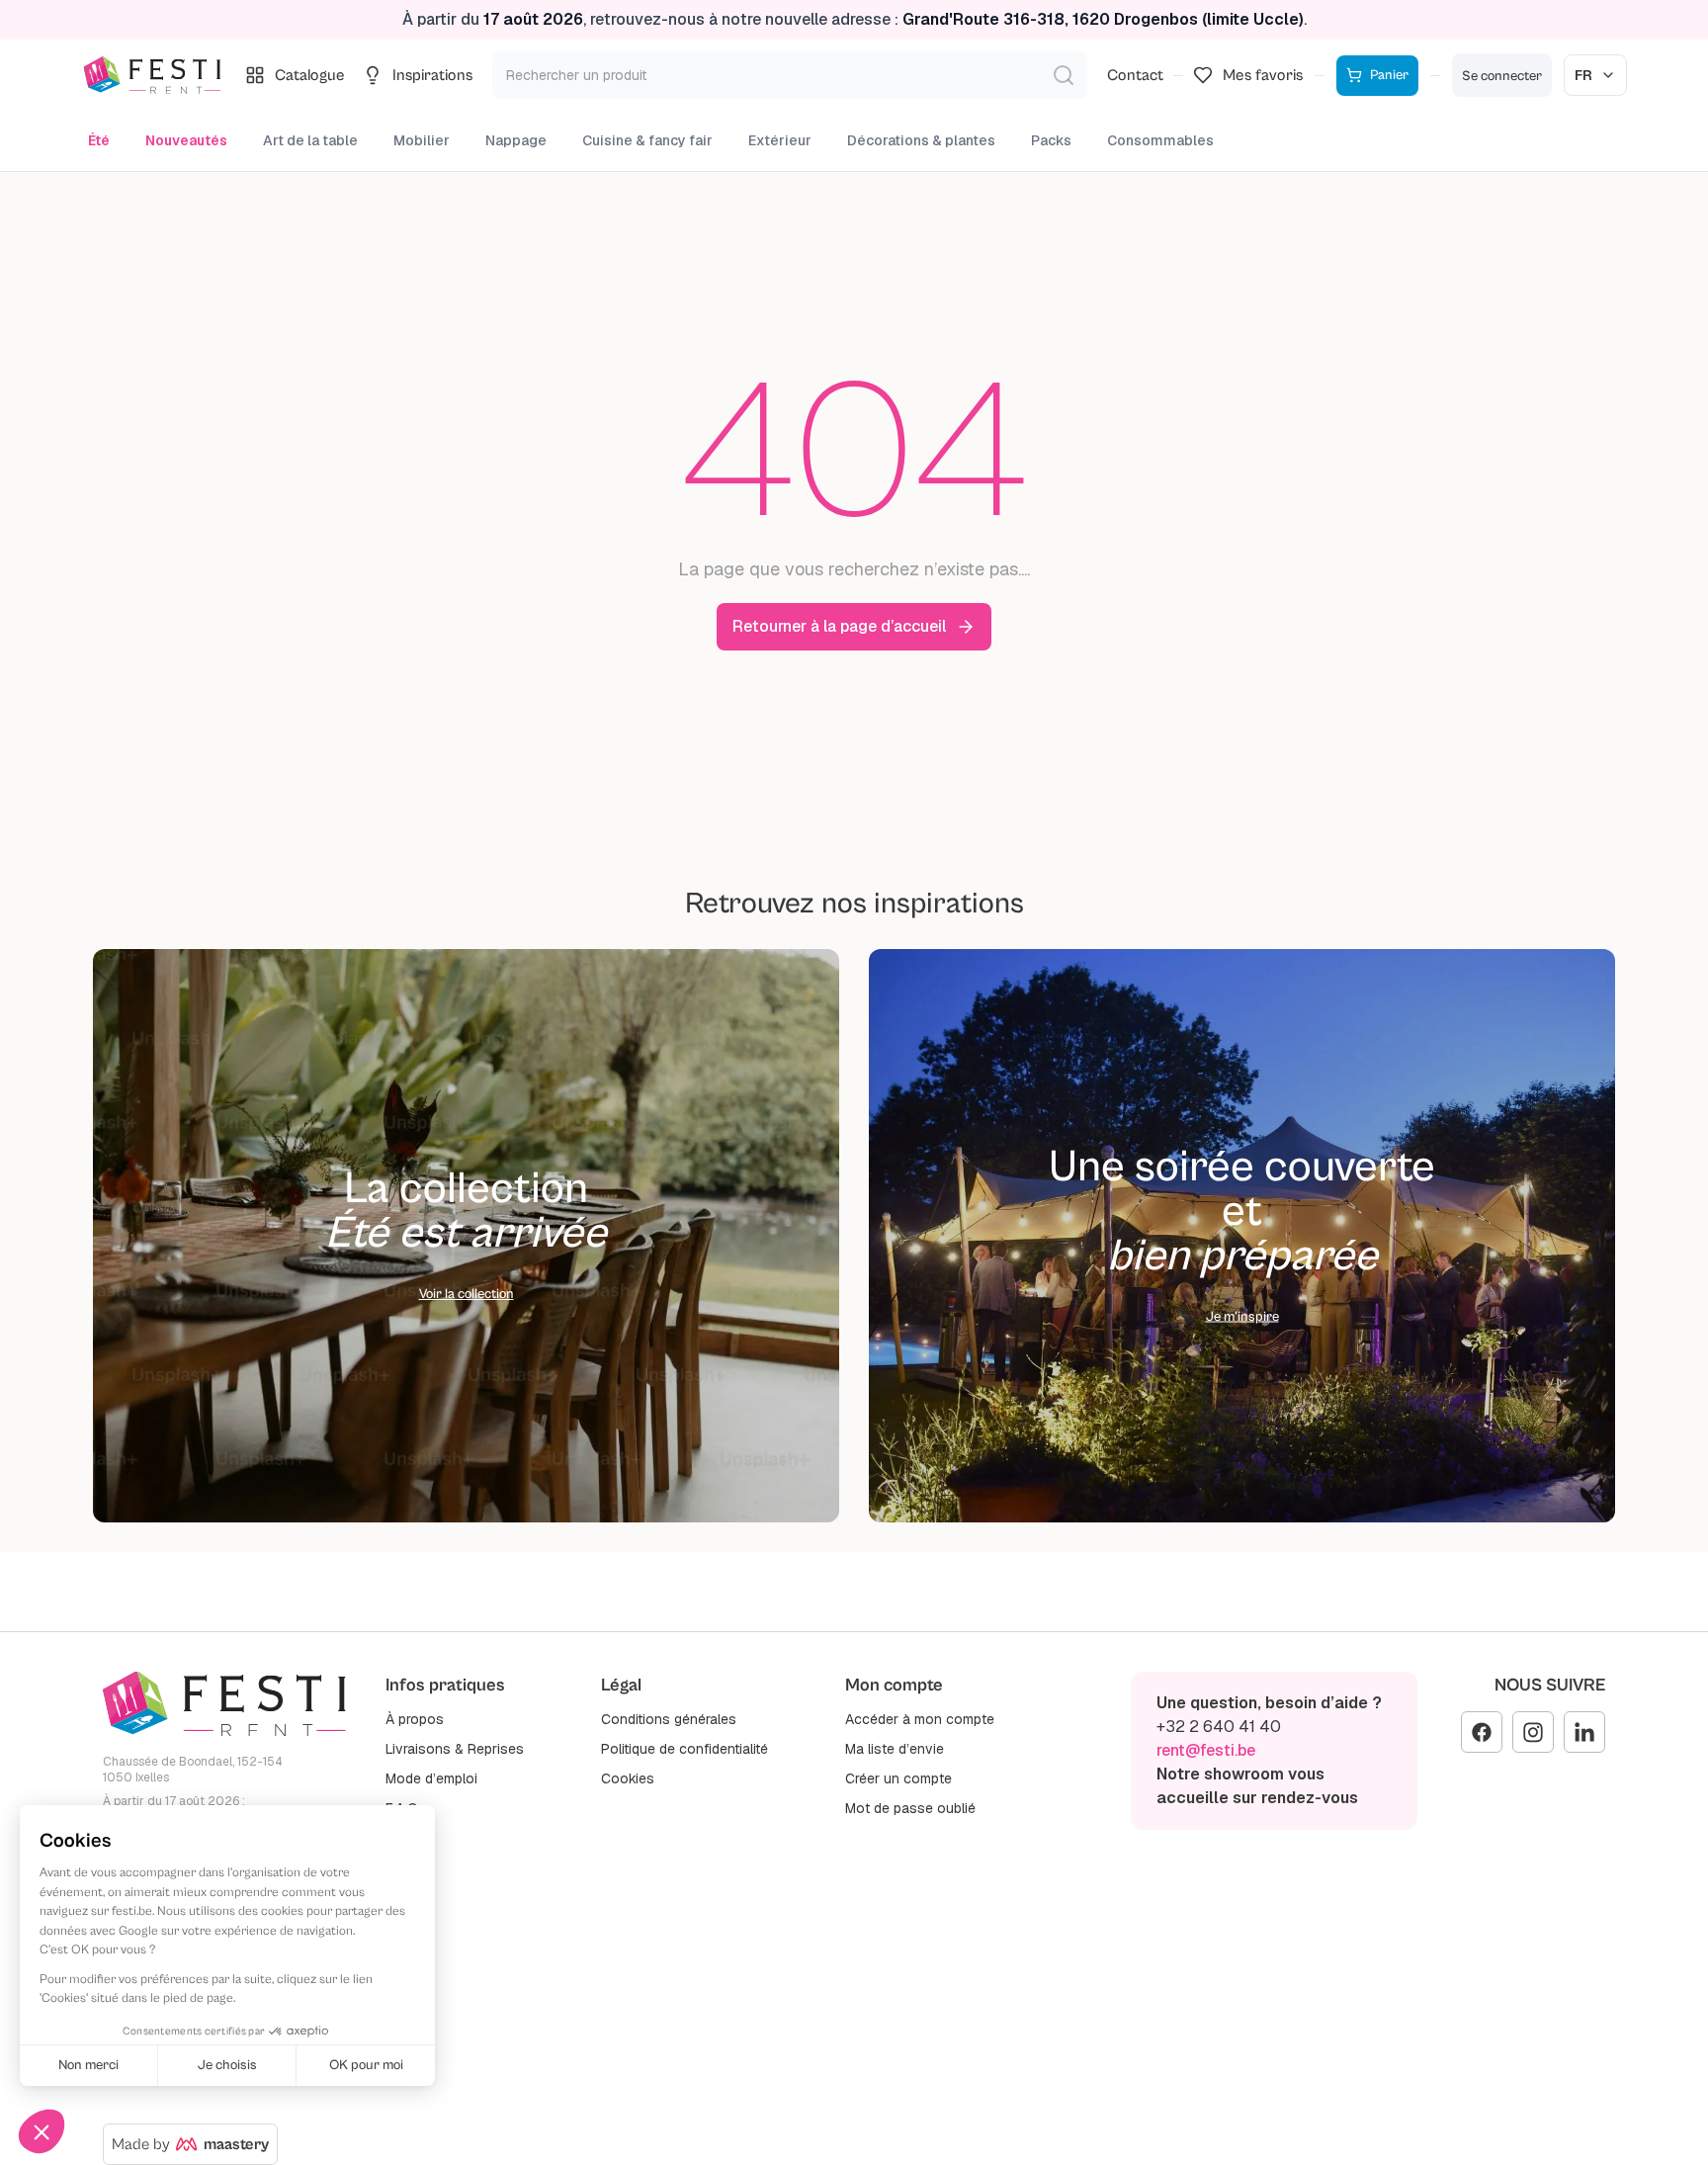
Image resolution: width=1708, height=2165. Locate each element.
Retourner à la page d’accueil (839, 626)
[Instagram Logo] (1533, 1732)
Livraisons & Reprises (455, 1749)
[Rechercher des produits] (1064, 75)
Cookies (628, 1778)
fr (1583, 75)
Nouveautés (186, 140)
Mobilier (422, 140)
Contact (1135, 75)
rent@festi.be (1206, 1750)
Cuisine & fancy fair (647, 140)
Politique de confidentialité (684, 1749)
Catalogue (310, 75)
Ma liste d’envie (895, 1749)
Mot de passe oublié (910, 1808)
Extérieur (780, 140)
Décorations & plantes (921, 140)
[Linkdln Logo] (1584, 1732)
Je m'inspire (1242, 1317)
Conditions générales (669, 1719)
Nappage (516, 140)
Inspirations (432, 75)
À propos (415, 1719)
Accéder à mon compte (920, 1719)
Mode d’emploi (431, 1778)
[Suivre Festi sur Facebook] (1482, 1732)
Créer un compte (898, 1778)
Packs (1051, 140)
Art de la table (310, 140)
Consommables (1160, 140)
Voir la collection (467, 1294)
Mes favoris (1263, 75)
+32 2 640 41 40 (1219, 1727)
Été (99, 140)
